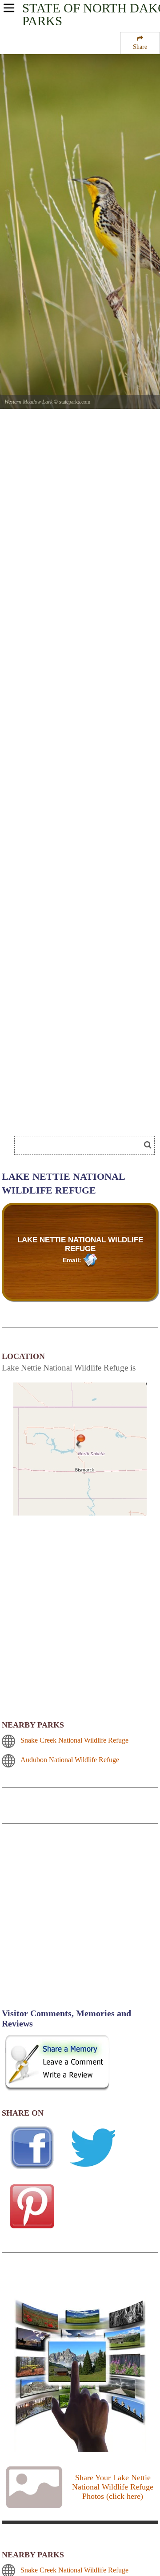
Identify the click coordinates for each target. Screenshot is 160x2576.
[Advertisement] (80, 1921)
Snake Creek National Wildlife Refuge (74, 1740)
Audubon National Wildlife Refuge (70, 1760)
